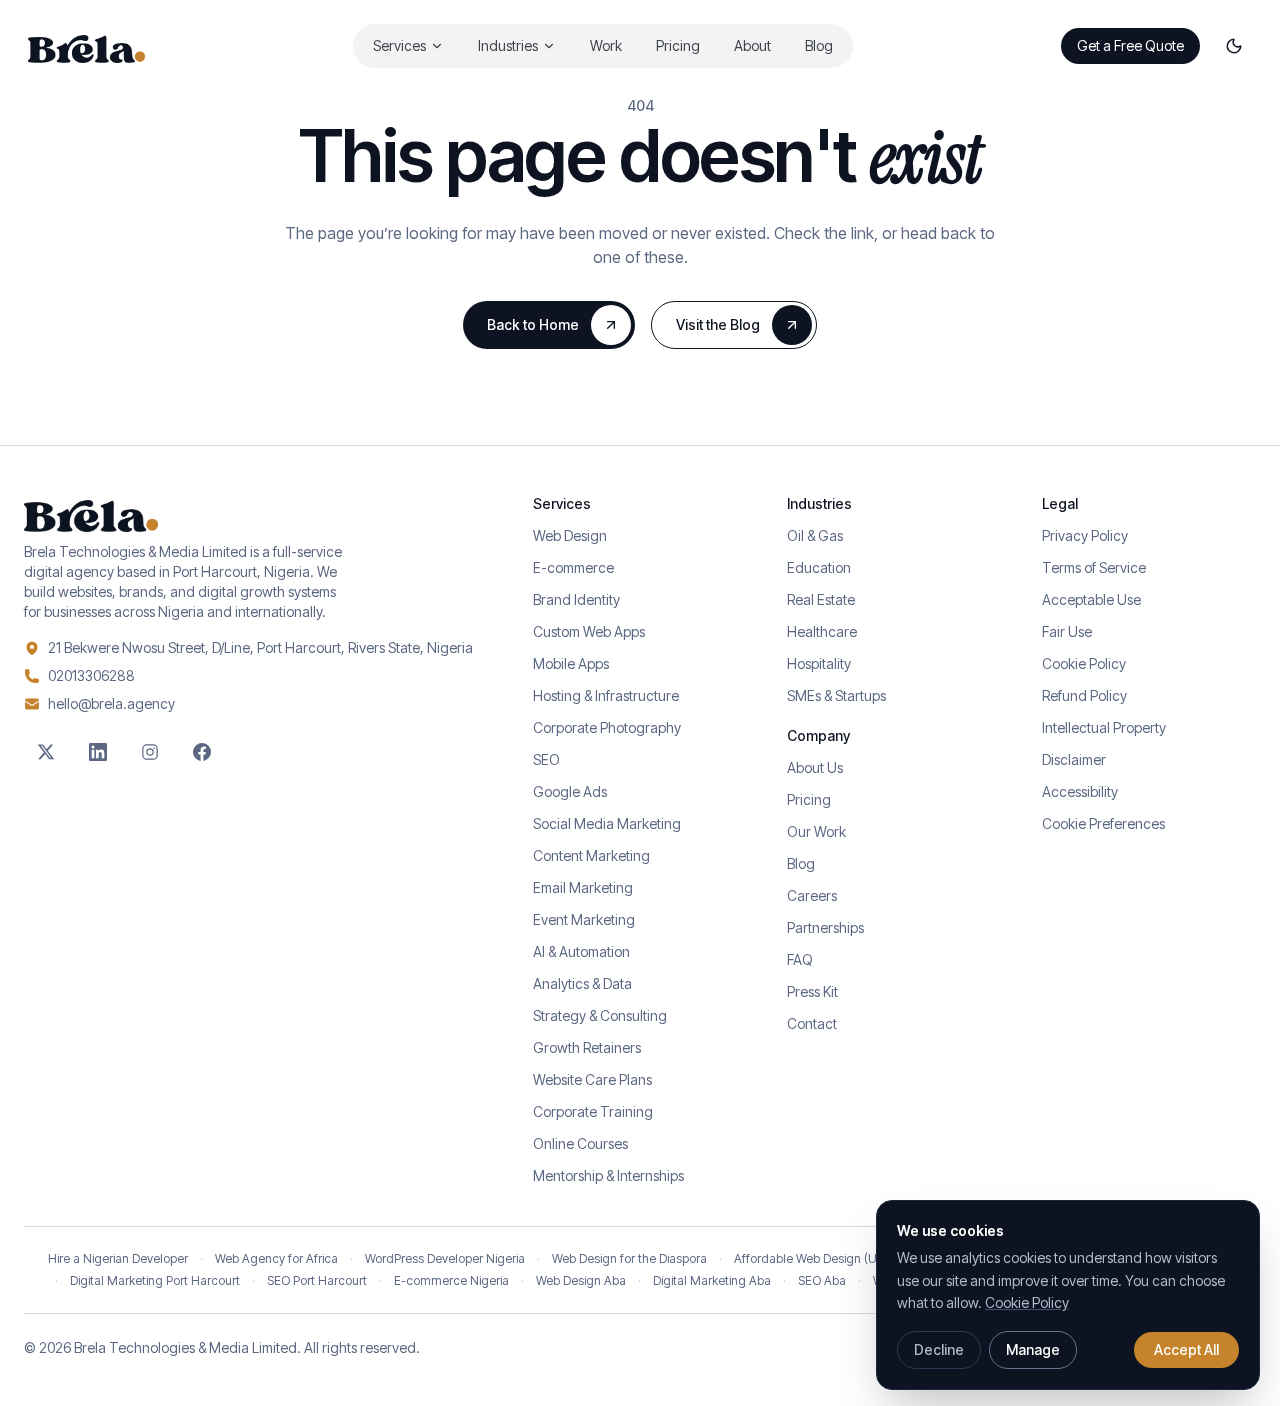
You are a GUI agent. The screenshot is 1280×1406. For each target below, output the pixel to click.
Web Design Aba (581, 1280)
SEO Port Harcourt (317, 1280)
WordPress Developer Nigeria (445, 1258)
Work (606, 45)
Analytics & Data (582, 983)
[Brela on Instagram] (150, 752)
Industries (508, 45)
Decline (939, 1349)
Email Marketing (583, 887)
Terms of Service (1094, 567)
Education (819, 567)
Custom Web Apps (589, 631)
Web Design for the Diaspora (629, 1258)
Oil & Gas (815, 535)
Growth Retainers (587, 1047)
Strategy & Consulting (600, 1015)
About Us (815, 767)
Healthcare (822, 631)
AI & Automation (581, 951)
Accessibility (1080, 791)
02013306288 (91, 675)
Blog (819, 45)
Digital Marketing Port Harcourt (155, 1280)
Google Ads (570, 791)
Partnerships (825, 927)
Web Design (570, 535)
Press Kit (812, 991)
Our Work (816, 831)
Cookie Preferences (1103, 823)
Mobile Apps (571, 663)
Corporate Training (593, 1111)
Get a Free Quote (1130, 45)
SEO (546, 759)
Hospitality (819, 663)
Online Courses (580, 1143)
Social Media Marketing (607, 823)
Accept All (1186, 1349)
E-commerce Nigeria (451, 1280)
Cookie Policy (1084, 663)
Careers (812, 895)
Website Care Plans (592, 1079)
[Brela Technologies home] (86, 46)
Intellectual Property (1104, 727)
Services (399, 45)
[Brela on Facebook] (202, 752)
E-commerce (573, 567)
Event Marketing (584, 919)
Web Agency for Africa (276, 1258)
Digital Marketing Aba (712, 1280)
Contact (812, 1023)
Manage (1033, 1349)
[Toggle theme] (1234, 46)
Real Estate (821, 599)
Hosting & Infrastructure (606, 695)
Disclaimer (1074, 759)
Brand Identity (576, 599)
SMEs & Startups (836, 695)
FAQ (800, 959)
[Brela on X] (46, 752)
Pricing (678, 45)
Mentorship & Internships (608, 1175)
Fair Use (1067, 631)
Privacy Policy (1085, 535)
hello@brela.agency (111, 703)
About (752, 45)
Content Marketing (591, 855)
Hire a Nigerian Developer (118, 1258)
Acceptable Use (1091, 599)
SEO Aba (822, 1280)
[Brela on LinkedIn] (98, 752)
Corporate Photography (607, 727)
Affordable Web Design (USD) (815, 1258)
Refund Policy (1084, 695)
